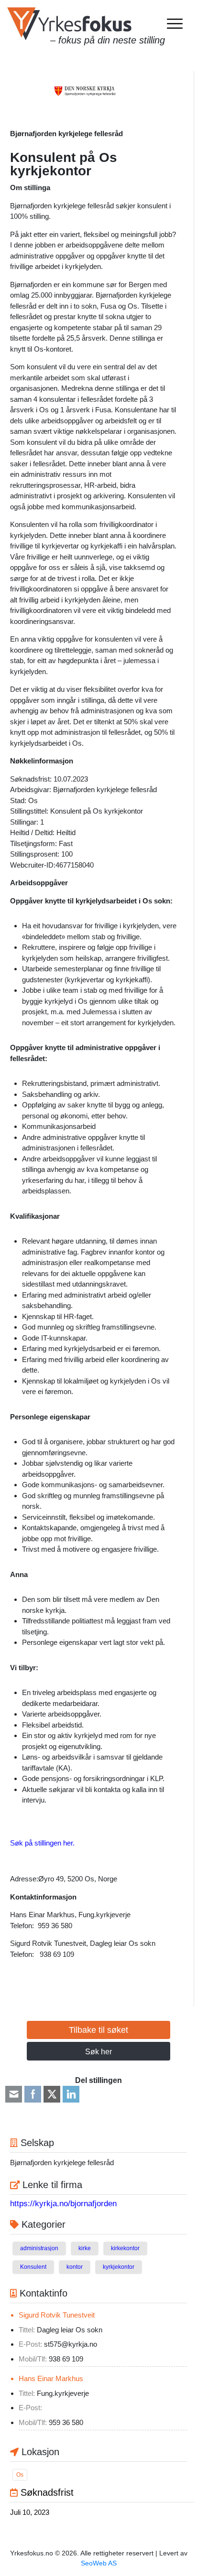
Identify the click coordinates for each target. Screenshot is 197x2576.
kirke (85, 2248)
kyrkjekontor (119, 2267)
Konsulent (33, 2267)
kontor (75, 2267)
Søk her (98, 2052)
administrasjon (39, 2248)
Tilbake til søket (98, 2030)
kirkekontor (125, 2248)
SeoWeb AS (99, 2563)
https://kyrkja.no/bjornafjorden (63, 2204)
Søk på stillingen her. (42, 1843)
